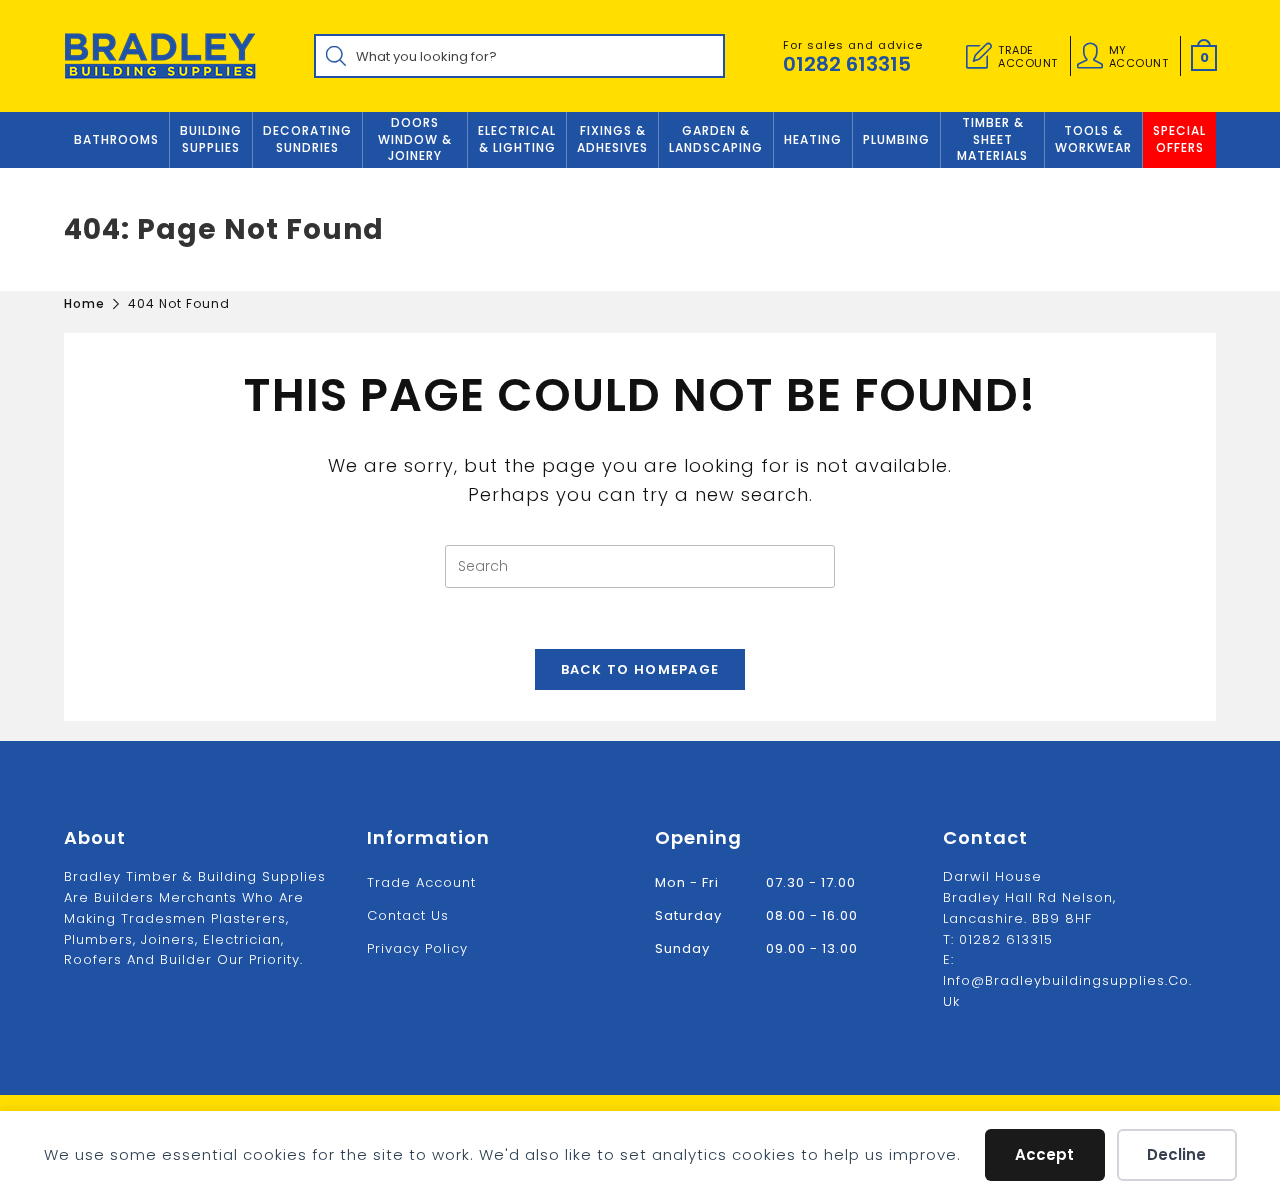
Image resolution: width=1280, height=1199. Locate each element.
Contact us (408, 915)
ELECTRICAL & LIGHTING (517, 139)
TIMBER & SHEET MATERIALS (992, 139)
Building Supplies (211, 139)
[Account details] (1090, 56)
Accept (1044, 1154)
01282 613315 (847, 64)
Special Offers (1179, 139)
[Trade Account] (979, 56)
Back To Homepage (640, 669)
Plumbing (896, 139)
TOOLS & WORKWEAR (1093, 139)
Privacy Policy (417, 948)
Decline (1176, 1154)
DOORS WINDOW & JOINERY (415, 139)
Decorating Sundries (307, 139)
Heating (813, 139)
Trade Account (421, 882)
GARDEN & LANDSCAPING (716, 139)
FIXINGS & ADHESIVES (612, 139)
